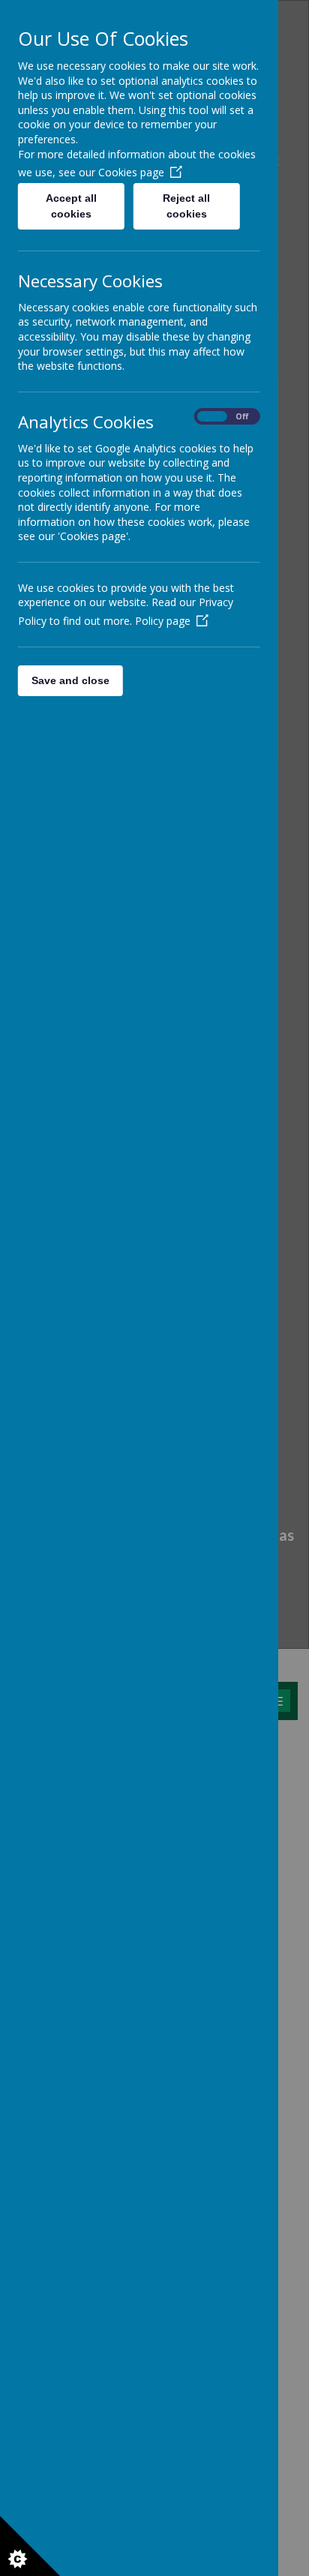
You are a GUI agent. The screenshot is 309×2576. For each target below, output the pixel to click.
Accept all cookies (71, 206)
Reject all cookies (187, 206)
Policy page (163, 621)
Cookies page (131, 172)
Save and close (70, 680)
